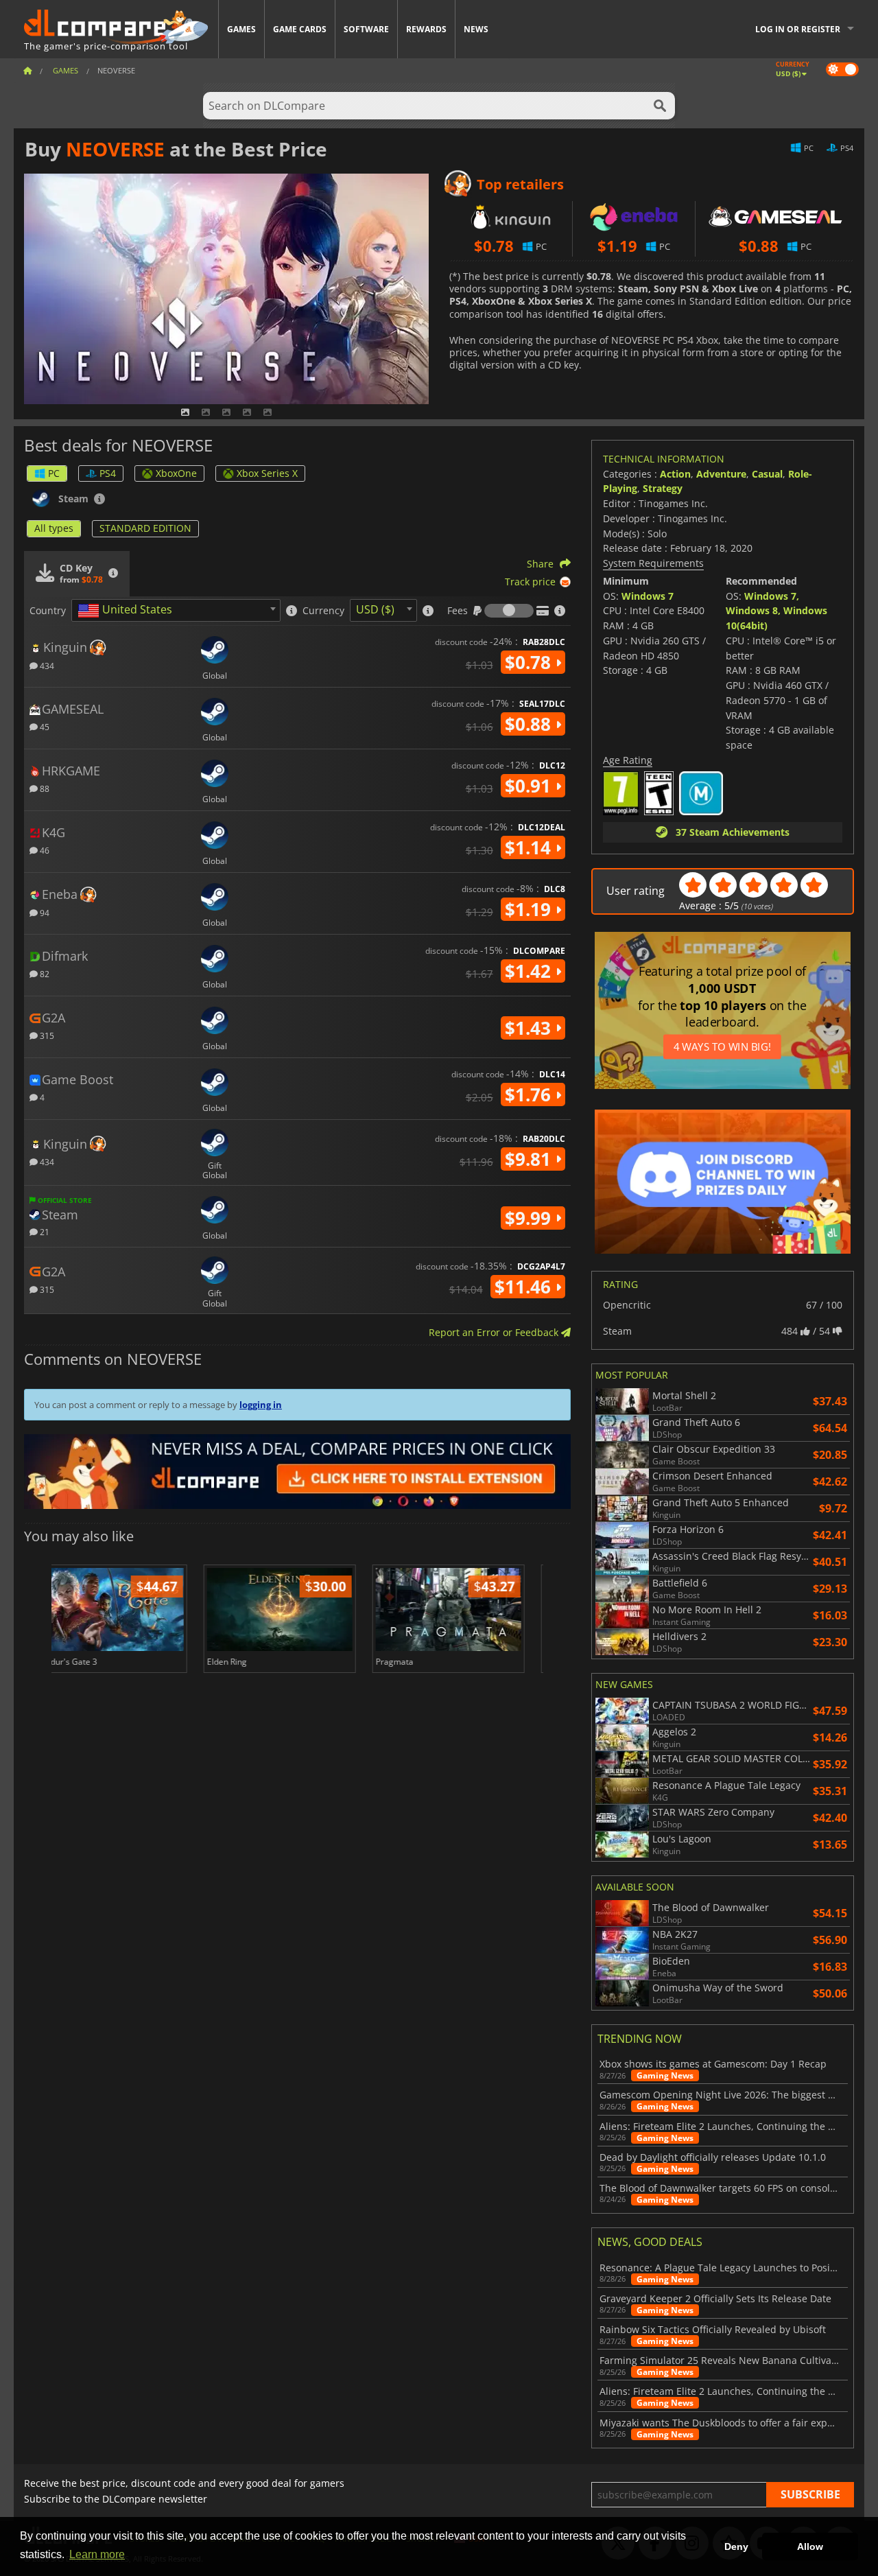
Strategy (663, 488)
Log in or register (798, 29)
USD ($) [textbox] (375, 609)
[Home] (27, 70)
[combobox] (176, 610)
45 (44, 726)
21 (44, 1231)
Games (241, 29)
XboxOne (176, 473)
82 (44, 973)
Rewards (426, 29)
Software (366, 29)
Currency (323, 611)
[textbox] (128, 611)
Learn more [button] (97, 2554)
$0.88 (530, 724)
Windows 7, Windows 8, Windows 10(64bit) (776, 611)
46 (44, 850)
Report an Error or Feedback (495, 1332)
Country (48, 611)
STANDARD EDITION (145, 528)
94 (44, 912)
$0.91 (530, 786)
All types (54, 528)
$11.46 (525, 1287)
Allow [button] (810, 2546)
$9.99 (530, 1218)
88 (44, 788)
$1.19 (530, 909)
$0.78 (530, 662)
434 (46, 665)
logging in (261, 1405)
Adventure (721, 474)
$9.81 (530, 1159)
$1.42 (530, 971)
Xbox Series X (267, 473)
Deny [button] (736, 2546)
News (476, 29)
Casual (767, 474)
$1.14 (530, 847)
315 (46, 1035)
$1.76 (530, 1094)
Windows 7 (648, 596)
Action (675, 474)
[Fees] (509, 611)
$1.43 (530, 1028)
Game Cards (300, 29)
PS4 (108, 473)
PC (54, 473)
